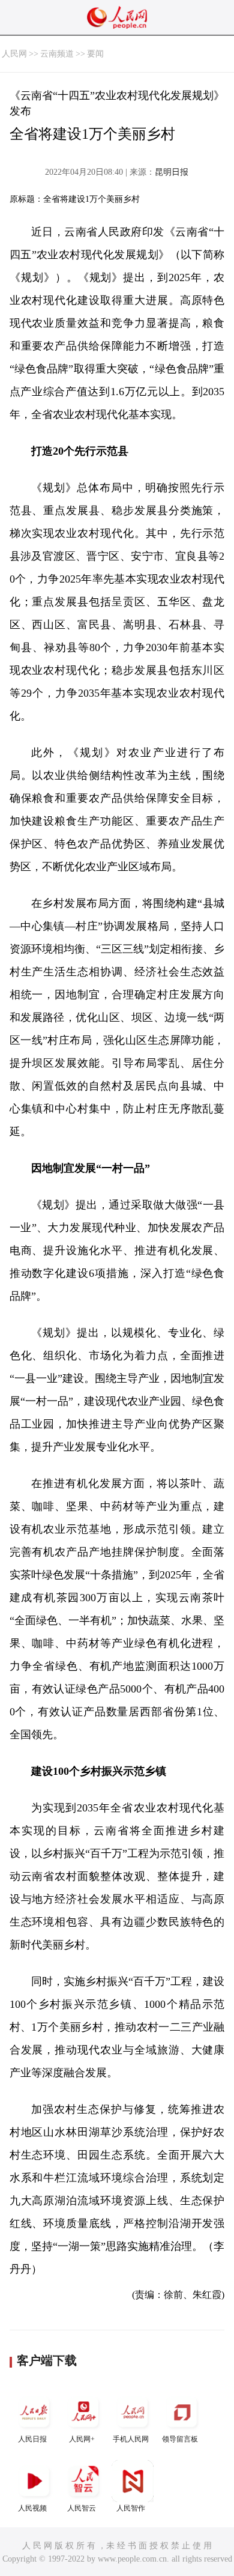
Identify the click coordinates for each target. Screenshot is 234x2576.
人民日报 (32, 2439)
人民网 (14, 54)
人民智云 (82, 2508)
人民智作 (131, 2508)
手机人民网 (131, 2439)
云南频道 (57, 54)
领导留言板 (180, 2439)
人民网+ (82, 2439)
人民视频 (32, 2508)
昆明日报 (172, 172)
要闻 (95, 54)
